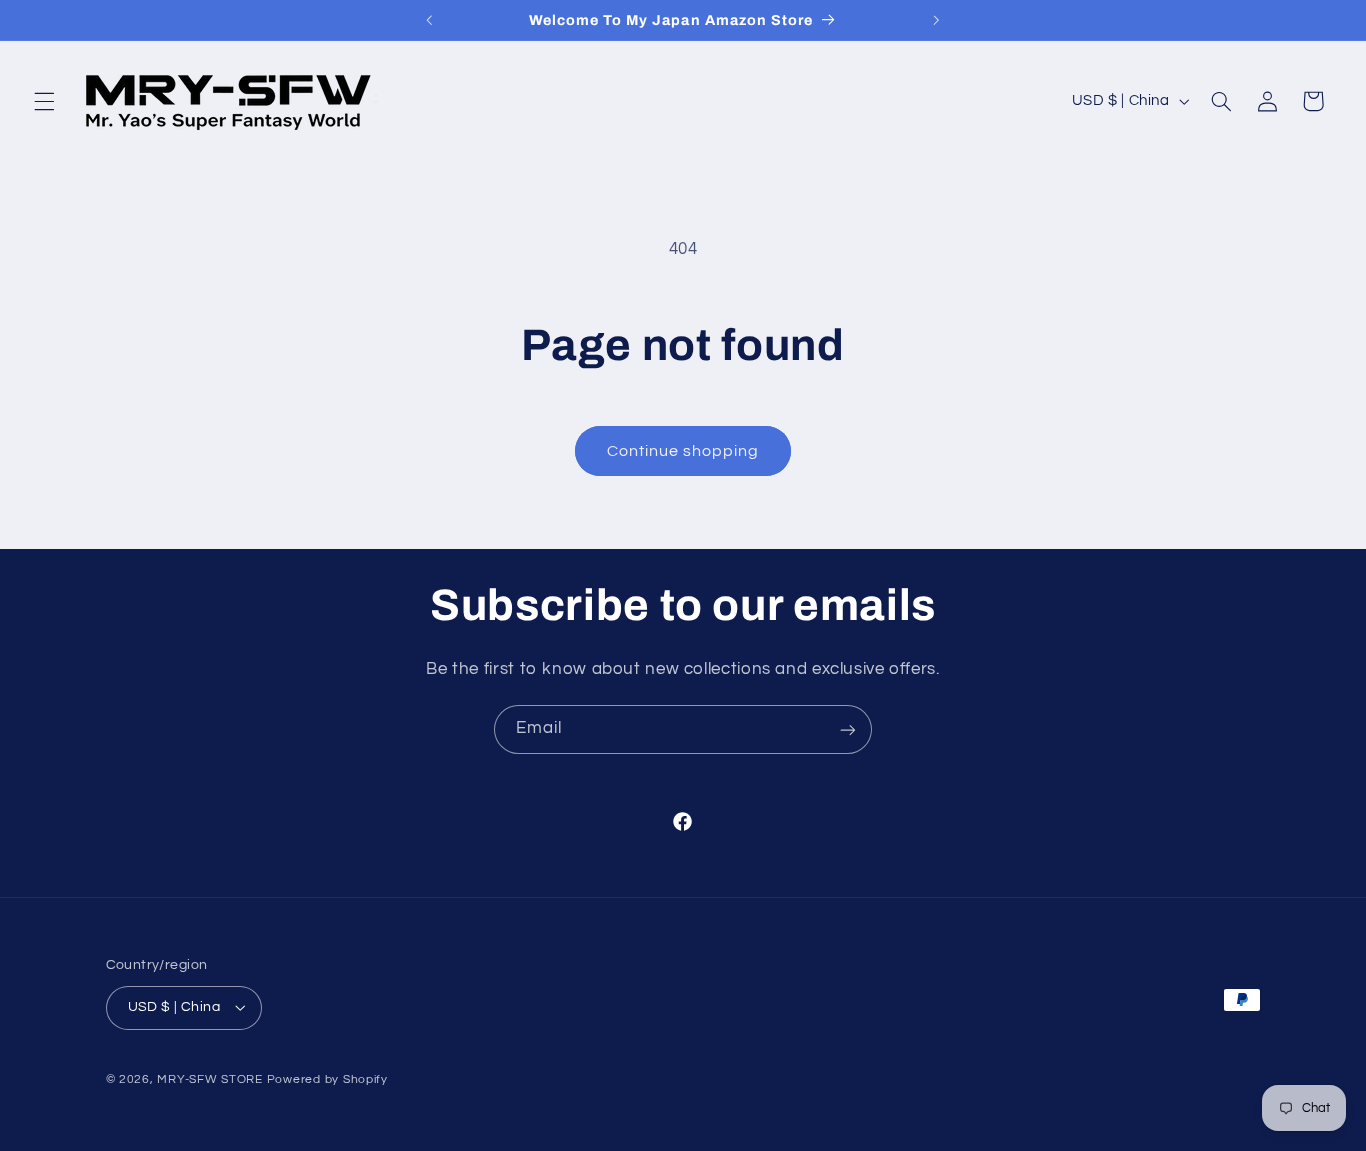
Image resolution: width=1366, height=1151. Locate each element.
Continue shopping (683, 451)
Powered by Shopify (327, 1079)
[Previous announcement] (429, 20)
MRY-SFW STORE (210, 1079)
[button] (44, 101)
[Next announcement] (937, 20)
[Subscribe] (848, 729)
